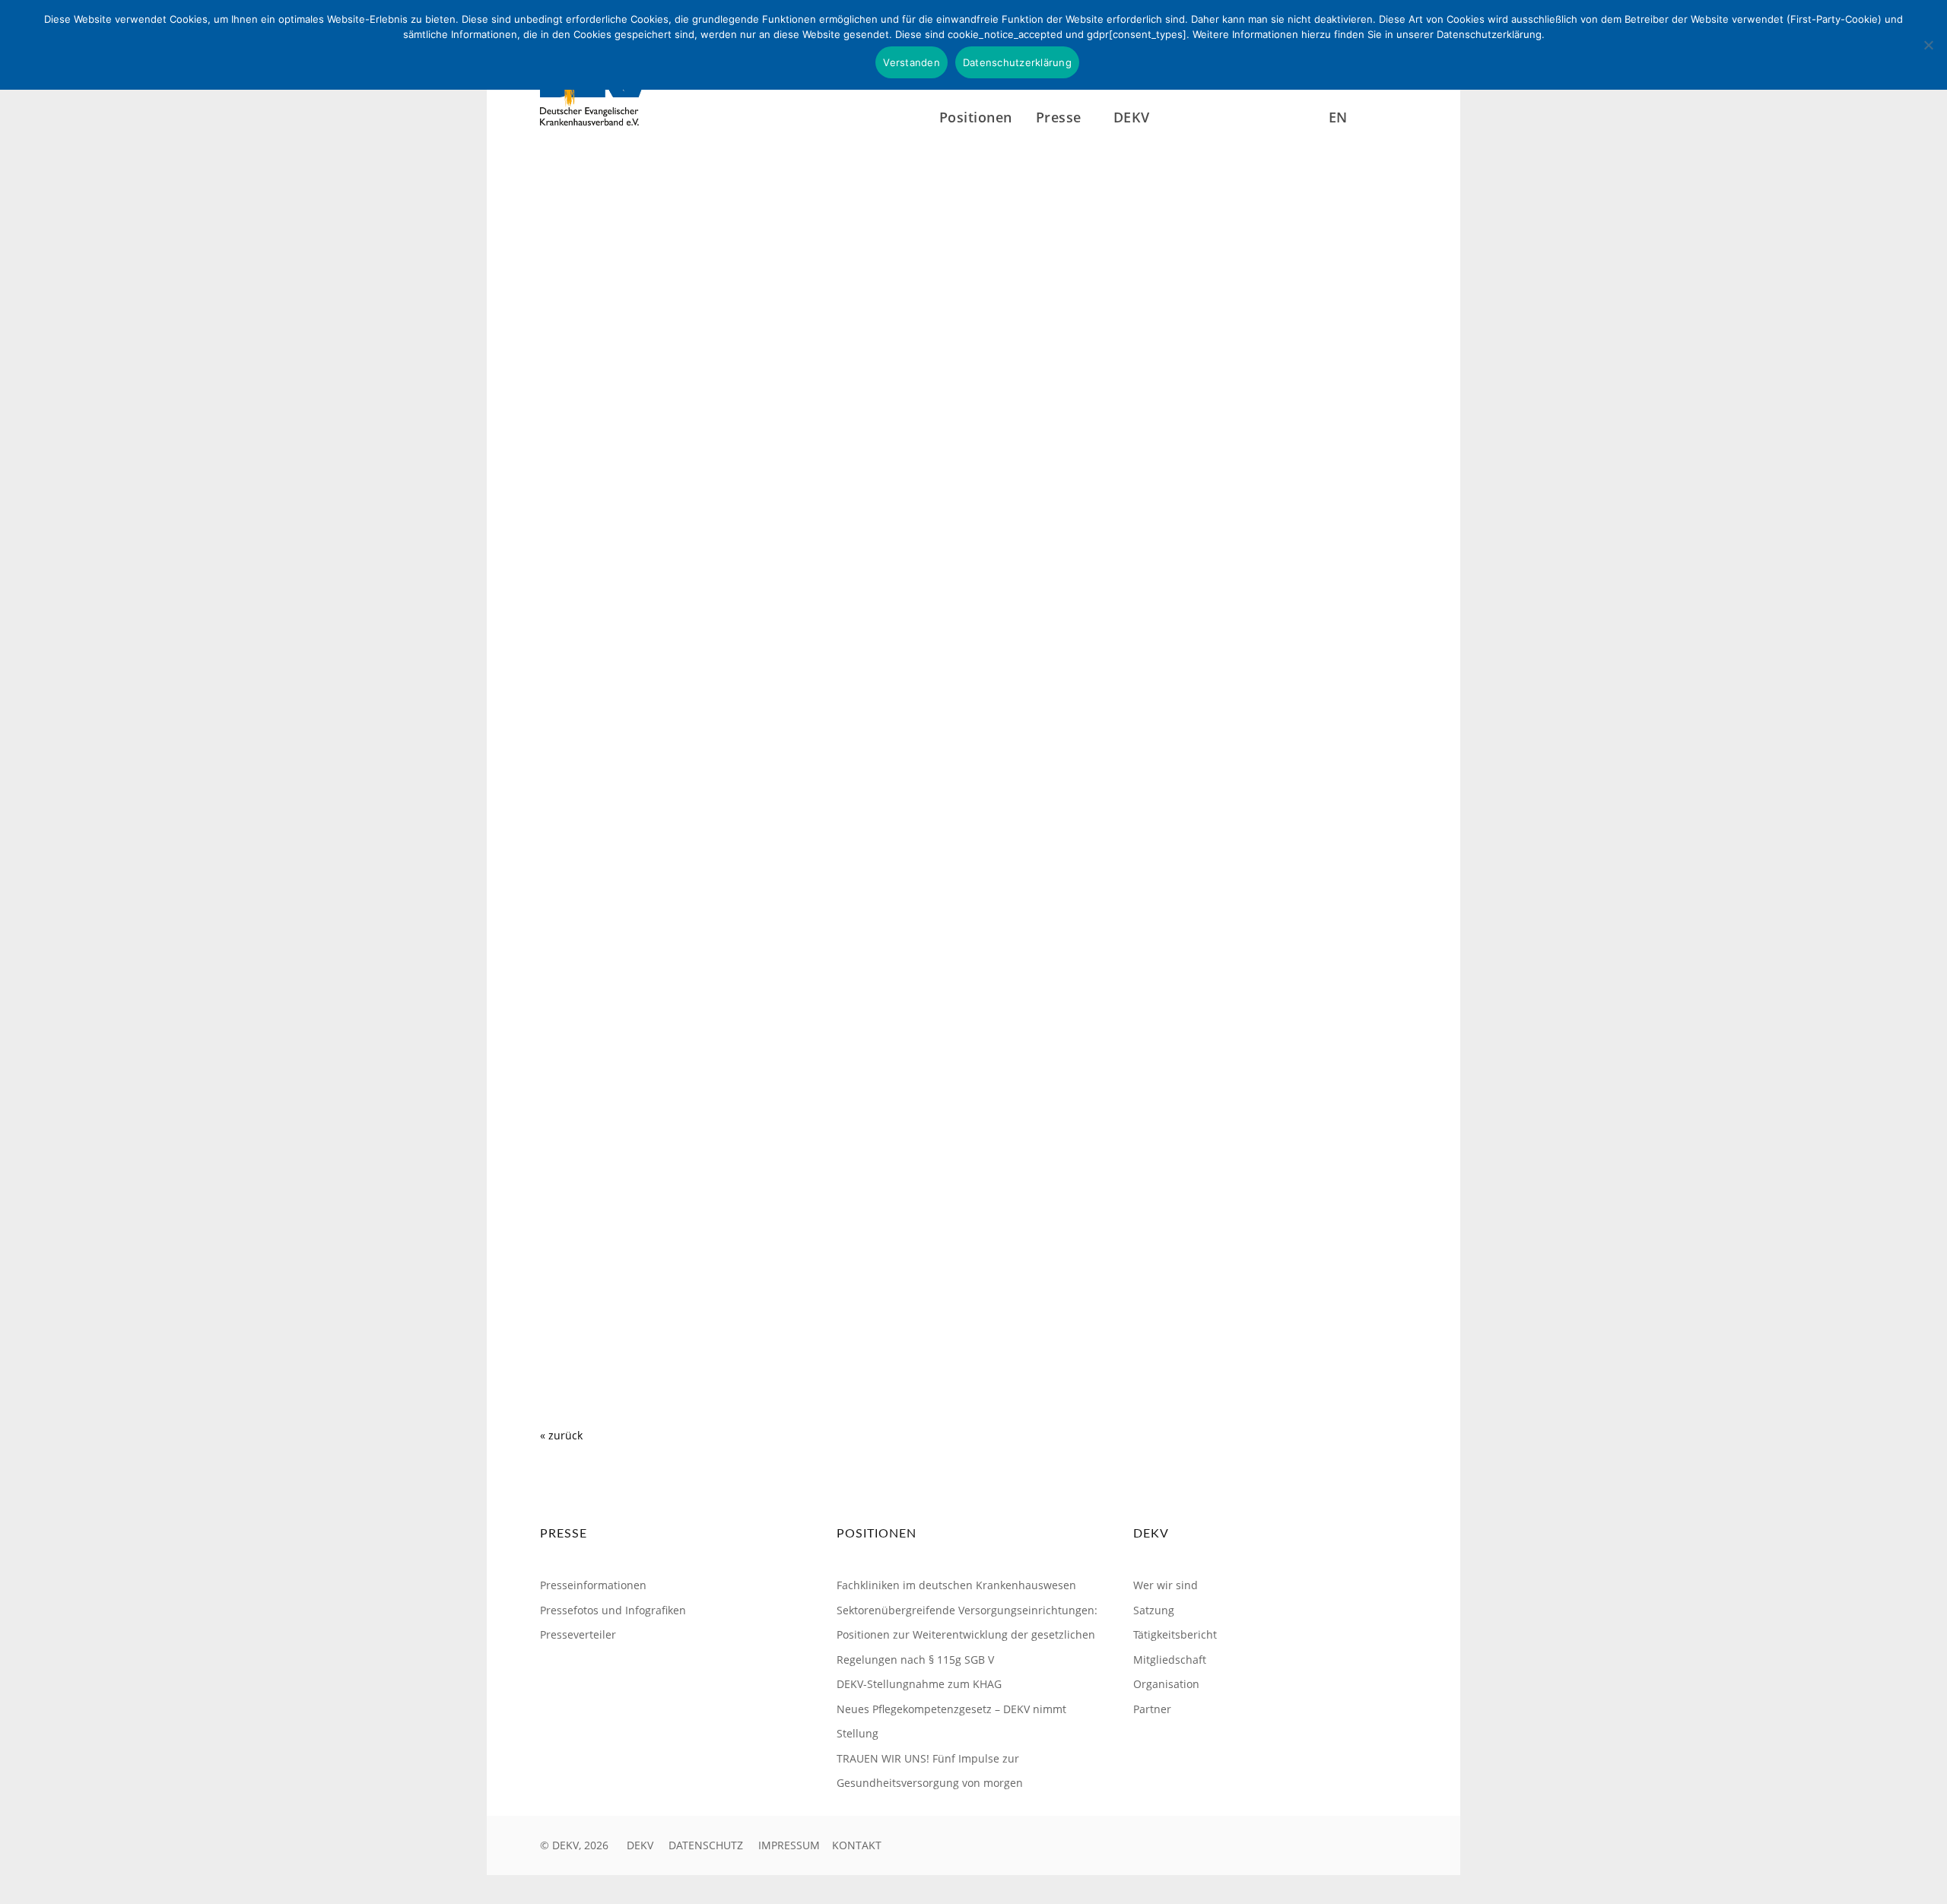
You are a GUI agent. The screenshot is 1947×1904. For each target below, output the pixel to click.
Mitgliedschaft (1170, 1660)
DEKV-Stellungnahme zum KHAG (919, 1684)
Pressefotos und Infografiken (613, 1610)
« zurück (561, 1435)
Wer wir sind (1166, 1585)
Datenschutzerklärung (1017, 62)
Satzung (1154, 1610)
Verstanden (912, 62)
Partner (1152, 1709)
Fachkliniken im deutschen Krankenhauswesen (956, 1585)
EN (1338, 117)
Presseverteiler (578, 1634)
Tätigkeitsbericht (1175, 1634)
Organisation (1166, 1684)
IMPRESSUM (789, 1845)
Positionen (976, 117)
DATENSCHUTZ (706, 1845)
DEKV (640, 1845)
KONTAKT (857, 1845)
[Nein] (1928, 45)
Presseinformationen (593, 1585)
